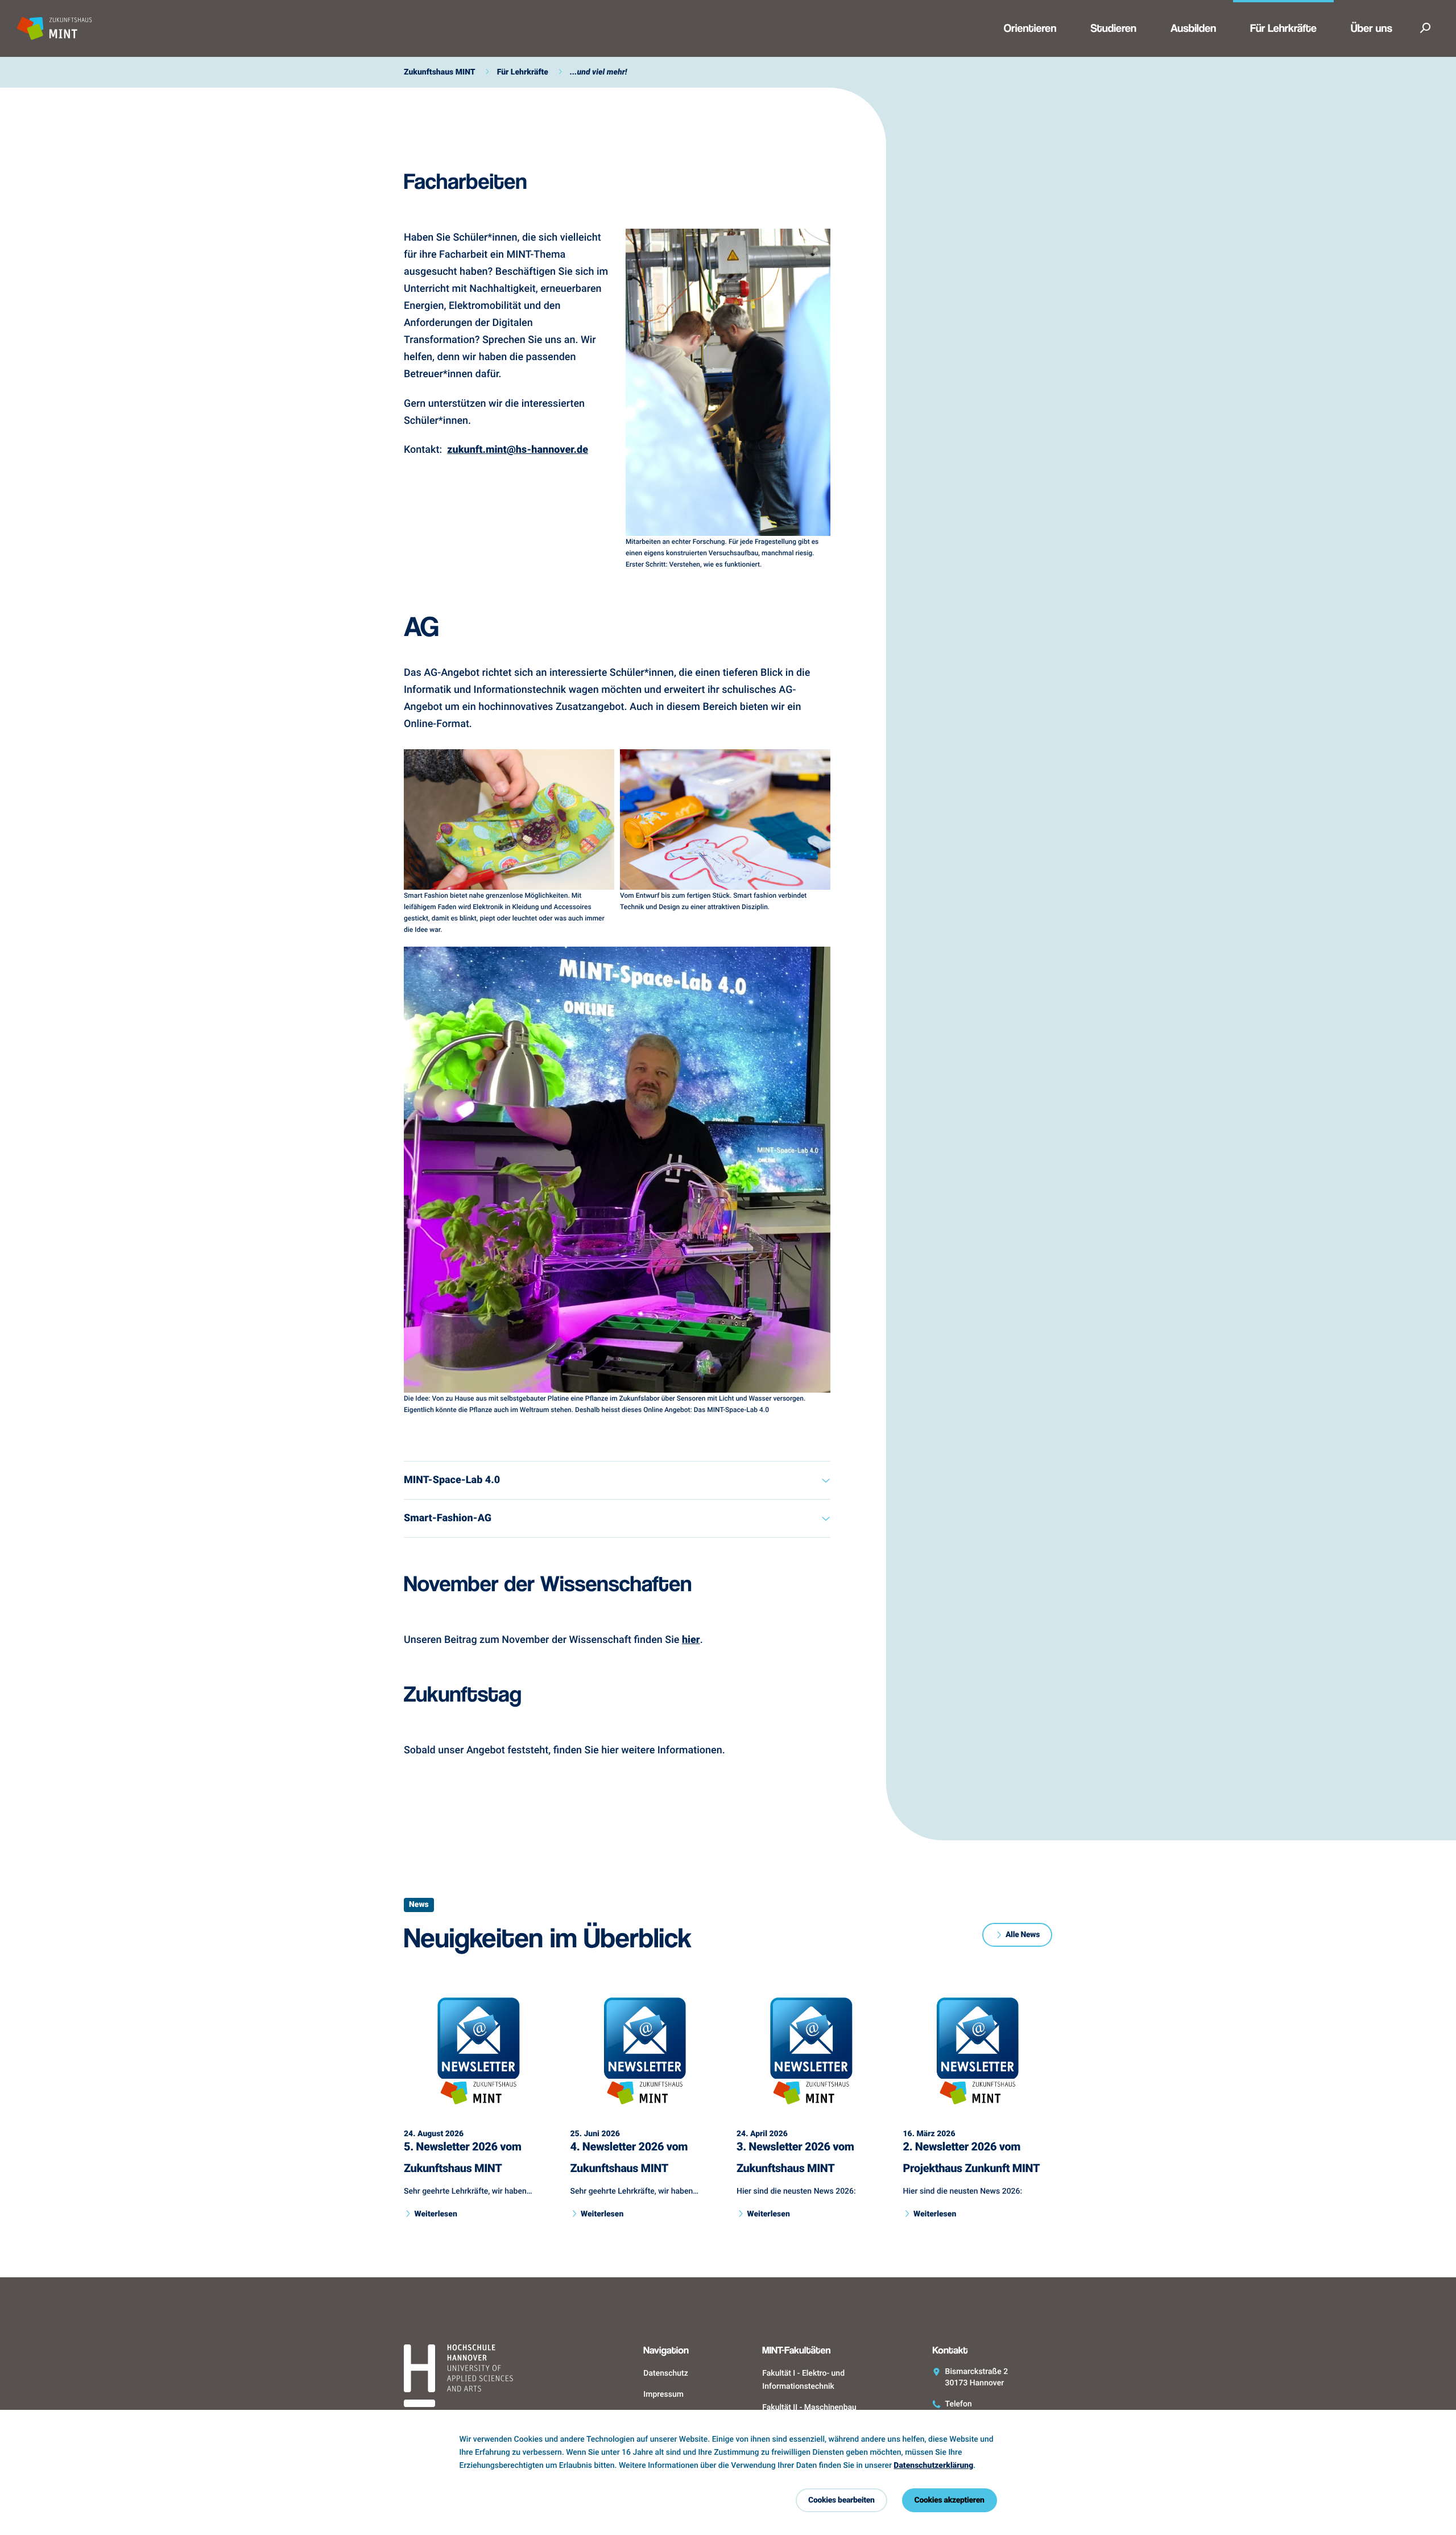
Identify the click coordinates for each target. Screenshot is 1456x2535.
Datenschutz (665, 2373)
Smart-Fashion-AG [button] (448, 1518)
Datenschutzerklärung (933, 2465)
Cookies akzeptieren (950, 2500)
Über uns (1372, 29)
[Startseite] (487, 2377)
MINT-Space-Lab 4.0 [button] (452, 1480)
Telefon (959, 2404)
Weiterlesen (435, 2214)
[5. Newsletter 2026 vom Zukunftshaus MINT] (479, 2054)
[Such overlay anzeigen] (1425, 28)
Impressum (663, 2394)
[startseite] (55, 28)
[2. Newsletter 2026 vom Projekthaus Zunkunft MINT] (978, 2054)
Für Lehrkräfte (1283, 29)
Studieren (1113, 29)
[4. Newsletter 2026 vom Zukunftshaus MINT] (645, 2054)
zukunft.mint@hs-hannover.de (518, 449)
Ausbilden (1193, 29)
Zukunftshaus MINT (440, 72)
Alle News (1023, 1935)
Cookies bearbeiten (841, 2500)
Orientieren (1030, 29)
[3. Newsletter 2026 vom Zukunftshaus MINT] (811, 2054)
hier (691, 1640)
